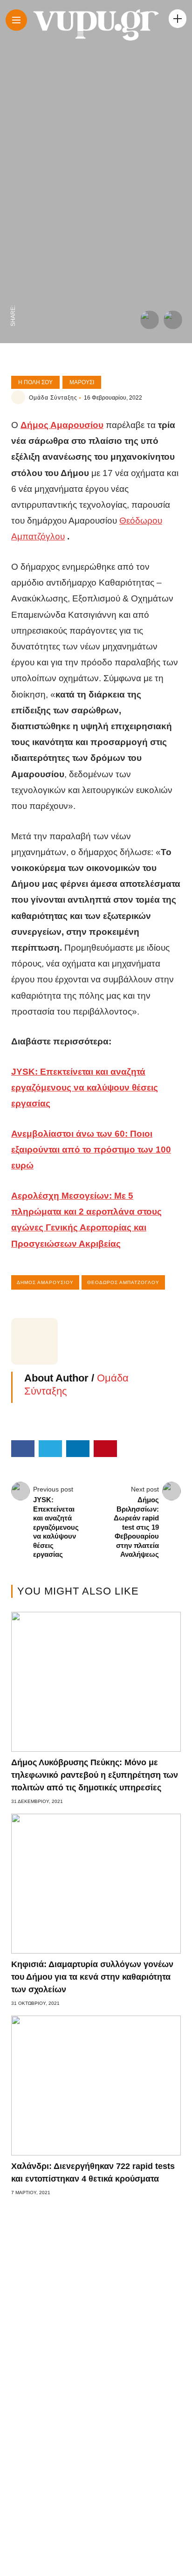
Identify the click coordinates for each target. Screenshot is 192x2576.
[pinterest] (13, 237)
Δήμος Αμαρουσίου (45, 1282)
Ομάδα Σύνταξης (53, 398)
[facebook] (13, 296)
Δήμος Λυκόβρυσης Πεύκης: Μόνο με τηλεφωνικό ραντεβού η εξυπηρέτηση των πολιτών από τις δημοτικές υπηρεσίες (95, 1775)
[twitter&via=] (13, 276)
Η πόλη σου (35, 382)
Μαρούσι (82, 382)
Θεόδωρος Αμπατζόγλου (123, 1282)
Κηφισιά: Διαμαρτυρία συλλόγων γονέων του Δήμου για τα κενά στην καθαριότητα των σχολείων (92, 1977)
